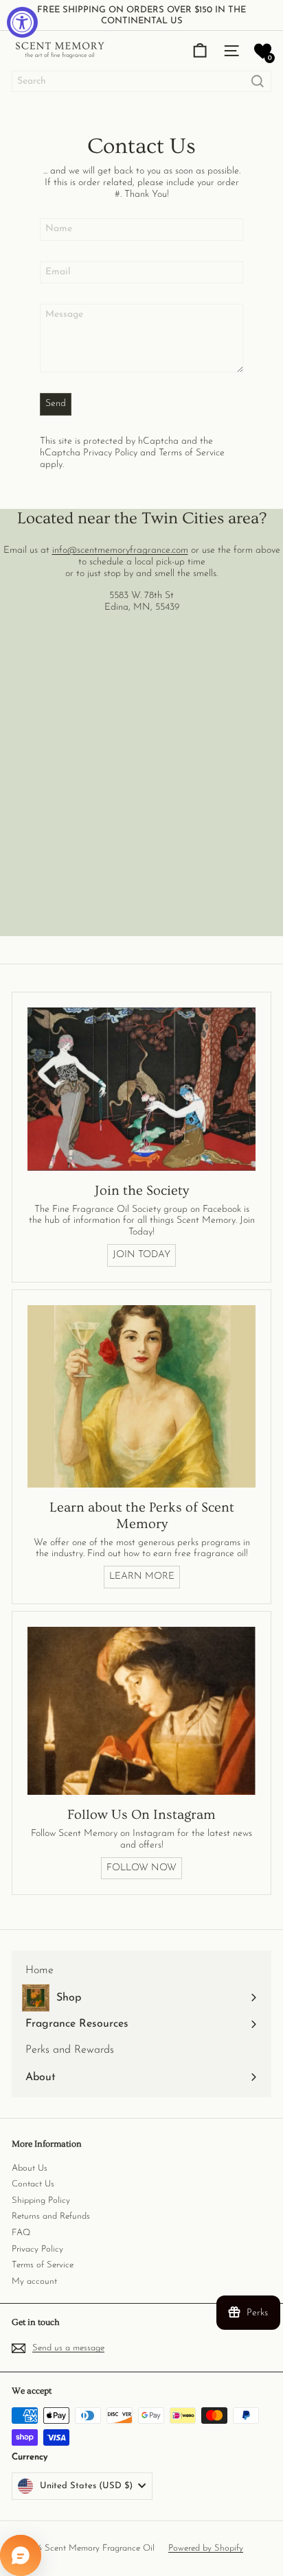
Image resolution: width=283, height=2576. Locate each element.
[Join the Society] (141, 1089)
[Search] (258, 81)
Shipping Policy (41, 2201)
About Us (30, 2168)
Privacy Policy (110, 453)
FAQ (21, 2233)
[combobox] (141, 81)
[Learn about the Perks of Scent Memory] (141, 1396)
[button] (263, 51)
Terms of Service (192, 453)
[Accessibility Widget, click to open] (22, 22)
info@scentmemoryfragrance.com (120, 550)
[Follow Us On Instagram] (141, 1711)
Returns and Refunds (51, 2216)
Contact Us (33, 2184)
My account (34, 2281)
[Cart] (200, 51)
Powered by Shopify (206, 2548)
